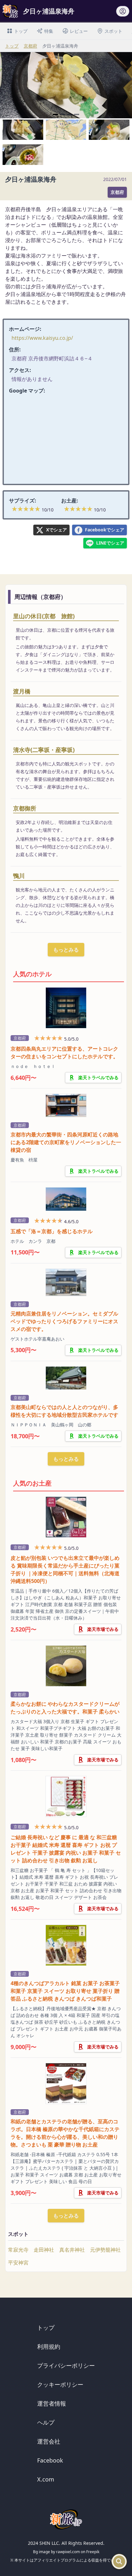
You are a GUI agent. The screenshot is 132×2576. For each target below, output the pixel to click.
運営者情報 (52, 2403)
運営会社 (49, 2441)
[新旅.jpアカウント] (123, 13)
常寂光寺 (18, 2250)
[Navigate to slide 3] (70, 114)
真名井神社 (72, 2250)
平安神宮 (18, 2263)
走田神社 (44, 2250)
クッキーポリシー (60, 2384)
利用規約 (49, 2346)
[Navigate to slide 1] (55, 114)
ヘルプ (46, 2422)
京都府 (30, 46)
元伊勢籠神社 (105, 2250)
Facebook (50, 2460)
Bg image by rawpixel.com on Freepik (66, 2552)
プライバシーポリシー (66, 2365)
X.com (46, 2479)
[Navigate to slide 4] (77, 114)
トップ (12, 46)
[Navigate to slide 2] (62, 114)
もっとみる (66, 950)
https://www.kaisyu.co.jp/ (42, 338)
